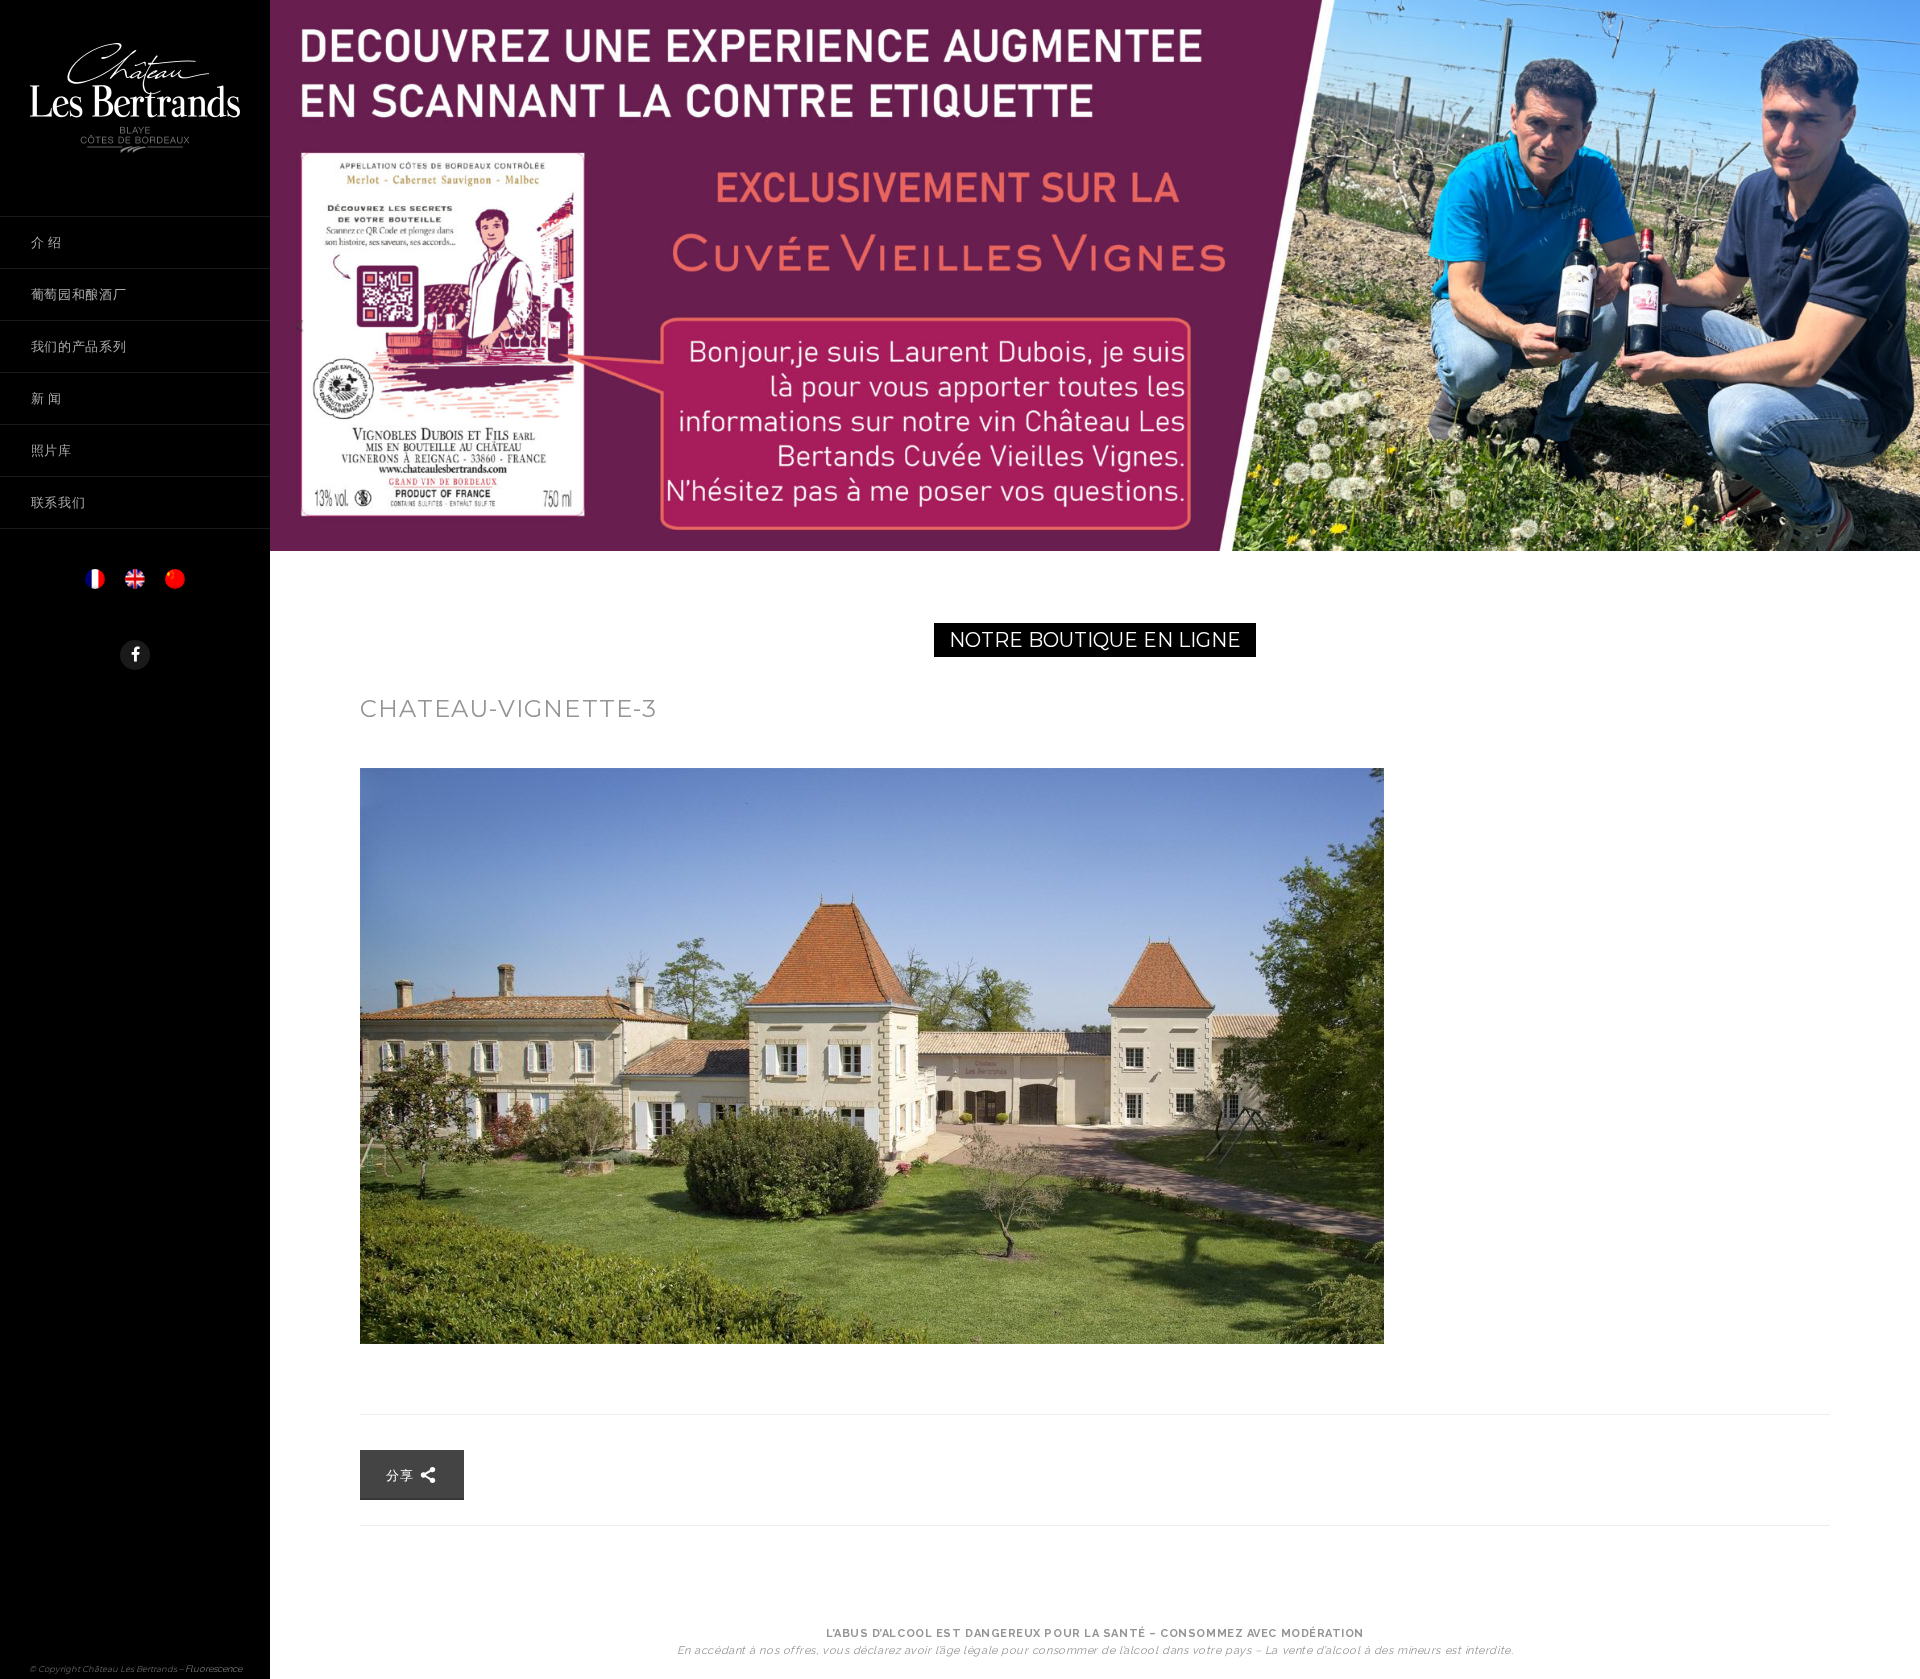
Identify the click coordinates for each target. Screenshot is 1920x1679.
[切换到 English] (135, 584)
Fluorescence (213, 1668)
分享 (402, 1475)
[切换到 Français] (95, 584)
